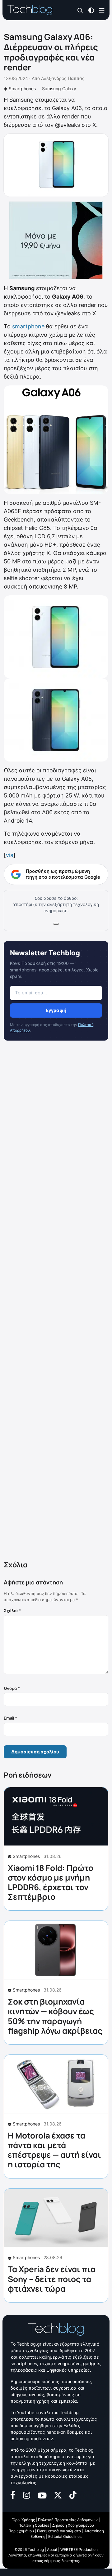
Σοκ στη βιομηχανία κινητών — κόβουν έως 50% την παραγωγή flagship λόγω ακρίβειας (55, 2016)
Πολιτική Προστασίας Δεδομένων (68, 2520)
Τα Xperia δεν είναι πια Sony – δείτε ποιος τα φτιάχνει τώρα (52, 2279)
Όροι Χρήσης (24, 2520)
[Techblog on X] (58, 2495)
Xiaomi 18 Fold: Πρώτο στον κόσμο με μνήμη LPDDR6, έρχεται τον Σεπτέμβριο (51, 1882)
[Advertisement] (56, 1302)
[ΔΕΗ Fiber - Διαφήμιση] (56, 240)
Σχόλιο (12, 1610)
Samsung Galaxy (59, 89)
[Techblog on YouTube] (42, 2495)
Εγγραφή (56, 1010)
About (52, 2549)
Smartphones (22, 89)
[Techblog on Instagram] (26, 2494)
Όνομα (12, 1688)
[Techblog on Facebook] (13, 2494)
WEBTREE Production (79, 2549)
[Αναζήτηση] (80, 10)
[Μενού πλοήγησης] (102, 10)
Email (10, 1718)
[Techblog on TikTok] (73, 2494)
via (10, 855)
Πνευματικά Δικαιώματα (59, 2531)
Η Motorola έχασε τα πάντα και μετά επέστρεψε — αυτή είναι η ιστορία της (54, 2150)
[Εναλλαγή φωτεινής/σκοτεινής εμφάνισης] (91, 10)
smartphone (28, 326)
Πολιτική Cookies (34, 2525)
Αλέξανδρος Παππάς (63, 78)
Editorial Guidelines (65, 2536)
